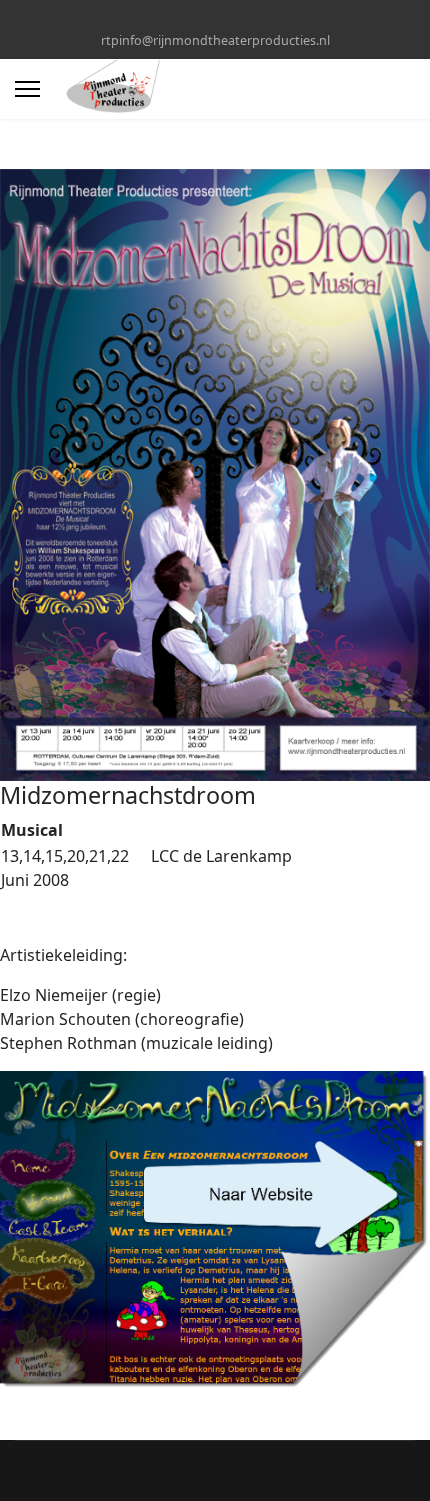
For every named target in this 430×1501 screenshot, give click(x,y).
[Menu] (27, 89)
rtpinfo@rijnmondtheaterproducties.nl (215, 40)
